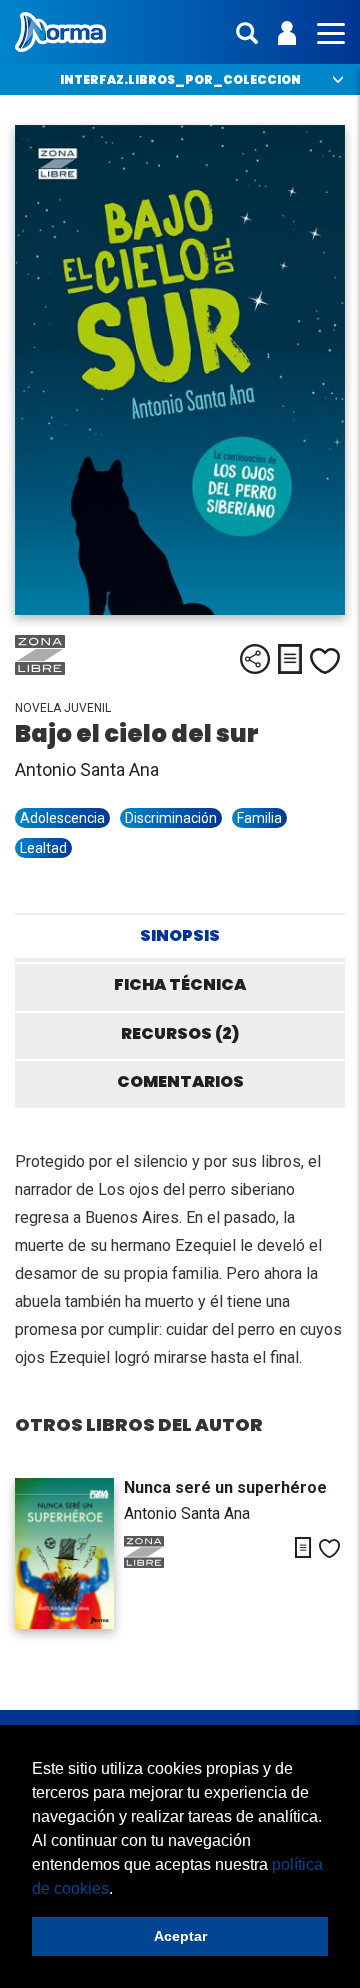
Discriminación (171, 818)
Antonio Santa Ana (87, 769)
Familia (259, 818)
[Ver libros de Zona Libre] (65, 670)
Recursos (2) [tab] (180, 1033)
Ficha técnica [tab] (180, 984)
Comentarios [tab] (180, 1081)
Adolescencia (62, 818)
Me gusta (325, 661)
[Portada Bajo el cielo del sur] (180, 370)
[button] (120, 1890)
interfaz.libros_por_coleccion (180, 79)
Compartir (255, 659)
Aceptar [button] (180, 1936)
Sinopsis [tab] (180, 935)
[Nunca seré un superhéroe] (64, 1553)
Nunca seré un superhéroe (225, 1487)
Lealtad (43, 848)
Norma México (60, 32)
